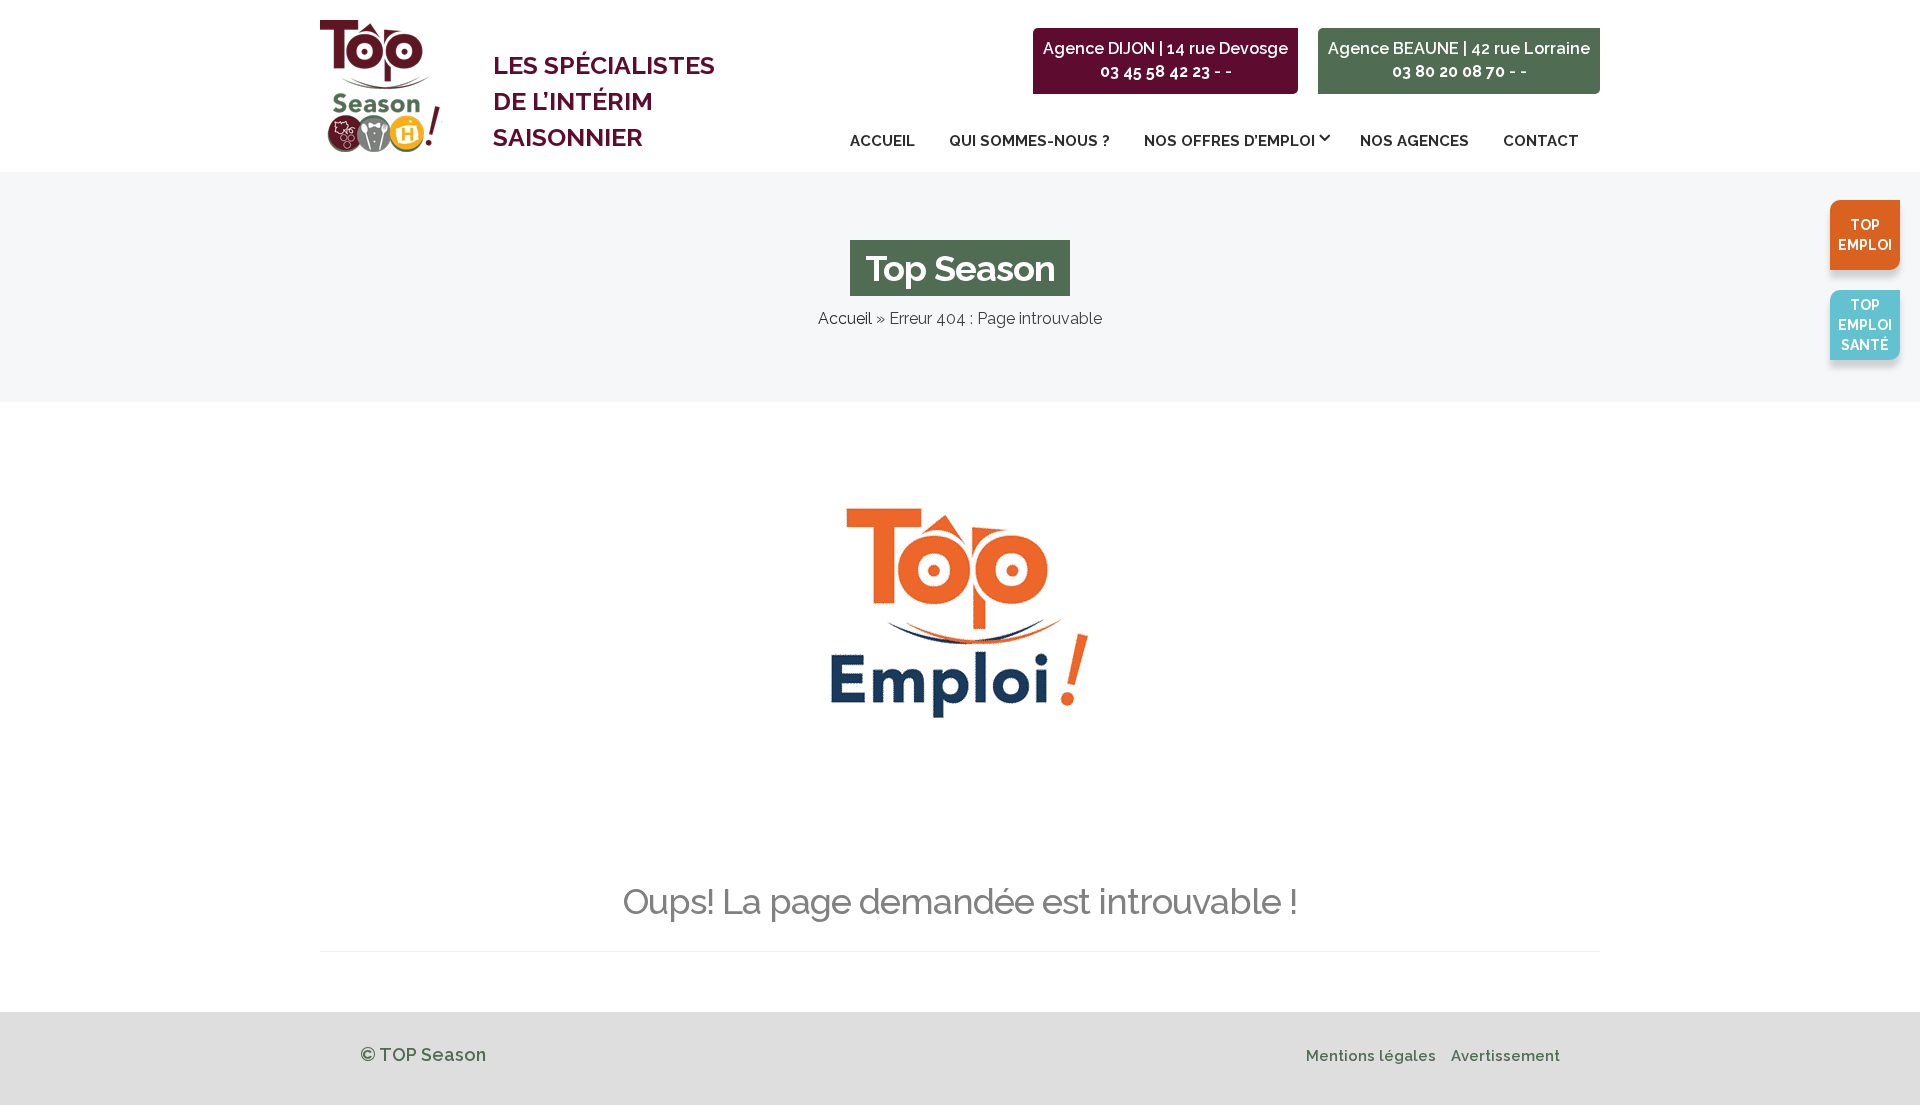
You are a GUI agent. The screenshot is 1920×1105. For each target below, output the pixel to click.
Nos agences (1414, 141)
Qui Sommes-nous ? (1029, 141)
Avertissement (1505, 1056)
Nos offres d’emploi (1229, 141)
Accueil (882, 141)
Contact (1541, 141)
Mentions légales (1371, 1056)
